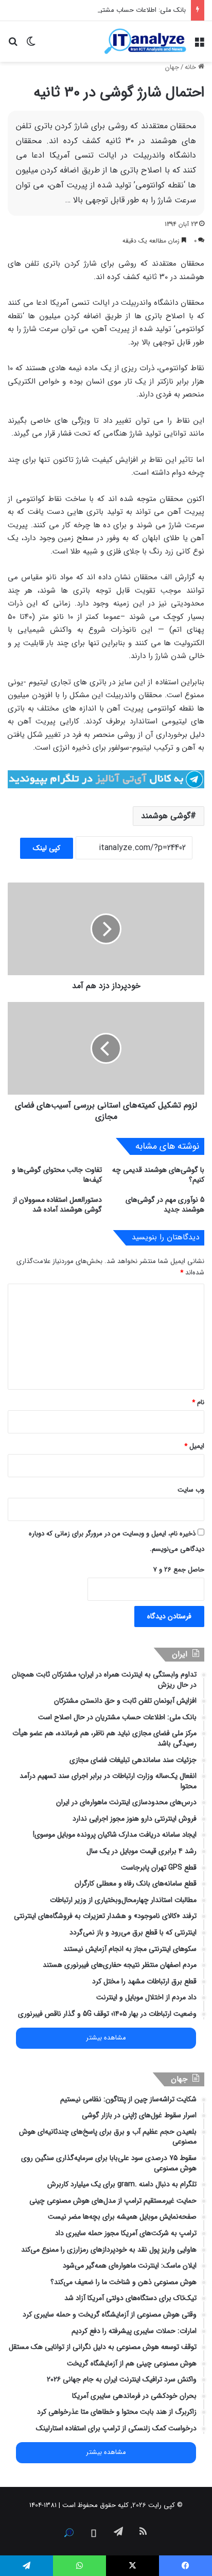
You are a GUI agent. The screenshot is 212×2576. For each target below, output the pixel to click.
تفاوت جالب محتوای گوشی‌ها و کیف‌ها (57, 1175)
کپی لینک (47, 848)
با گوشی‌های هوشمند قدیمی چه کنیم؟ (158, 1175)
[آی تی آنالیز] (145, 41)
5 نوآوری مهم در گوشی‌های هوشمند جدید (165, 1205)
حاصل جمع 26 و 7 (179, 1570)
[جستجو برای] (13, 45)
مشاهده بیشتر (106, 2038)
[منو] (199, 45)
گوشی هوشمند (166, 816)
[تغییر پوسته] (31, 45)
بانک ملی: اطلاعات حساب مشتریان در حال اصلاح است (111, 10)
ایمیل (194, 1446)
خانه (191, 67)
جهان (172, 67)
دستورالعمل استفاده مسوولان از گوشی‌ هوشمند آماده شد (57, 1205)
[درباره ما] (69, 2533)
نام (198, 1402)
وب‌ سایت (191, 1490)
